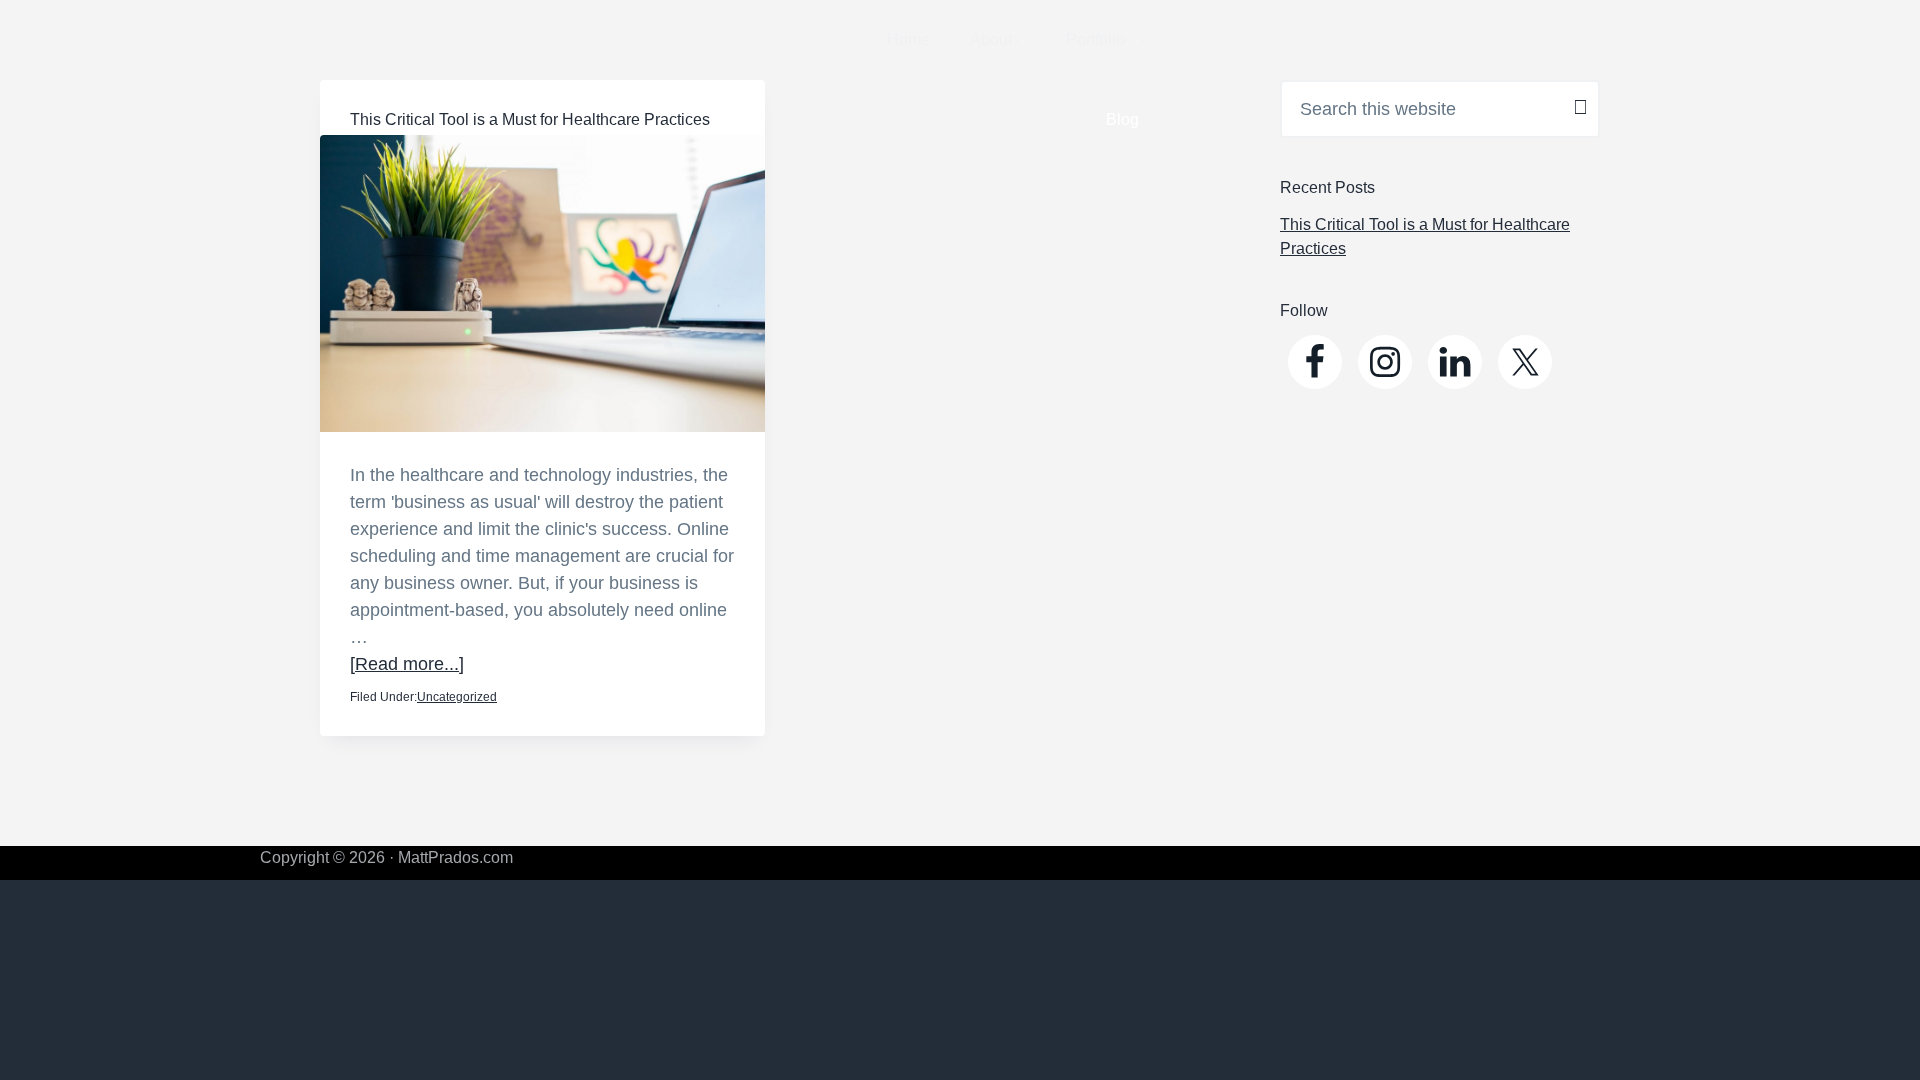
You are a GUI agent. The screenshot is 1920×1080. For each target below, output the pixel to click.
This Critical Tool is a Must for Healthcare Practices (530, 119)
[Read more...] (407, 664)
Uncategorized (457, 697)
